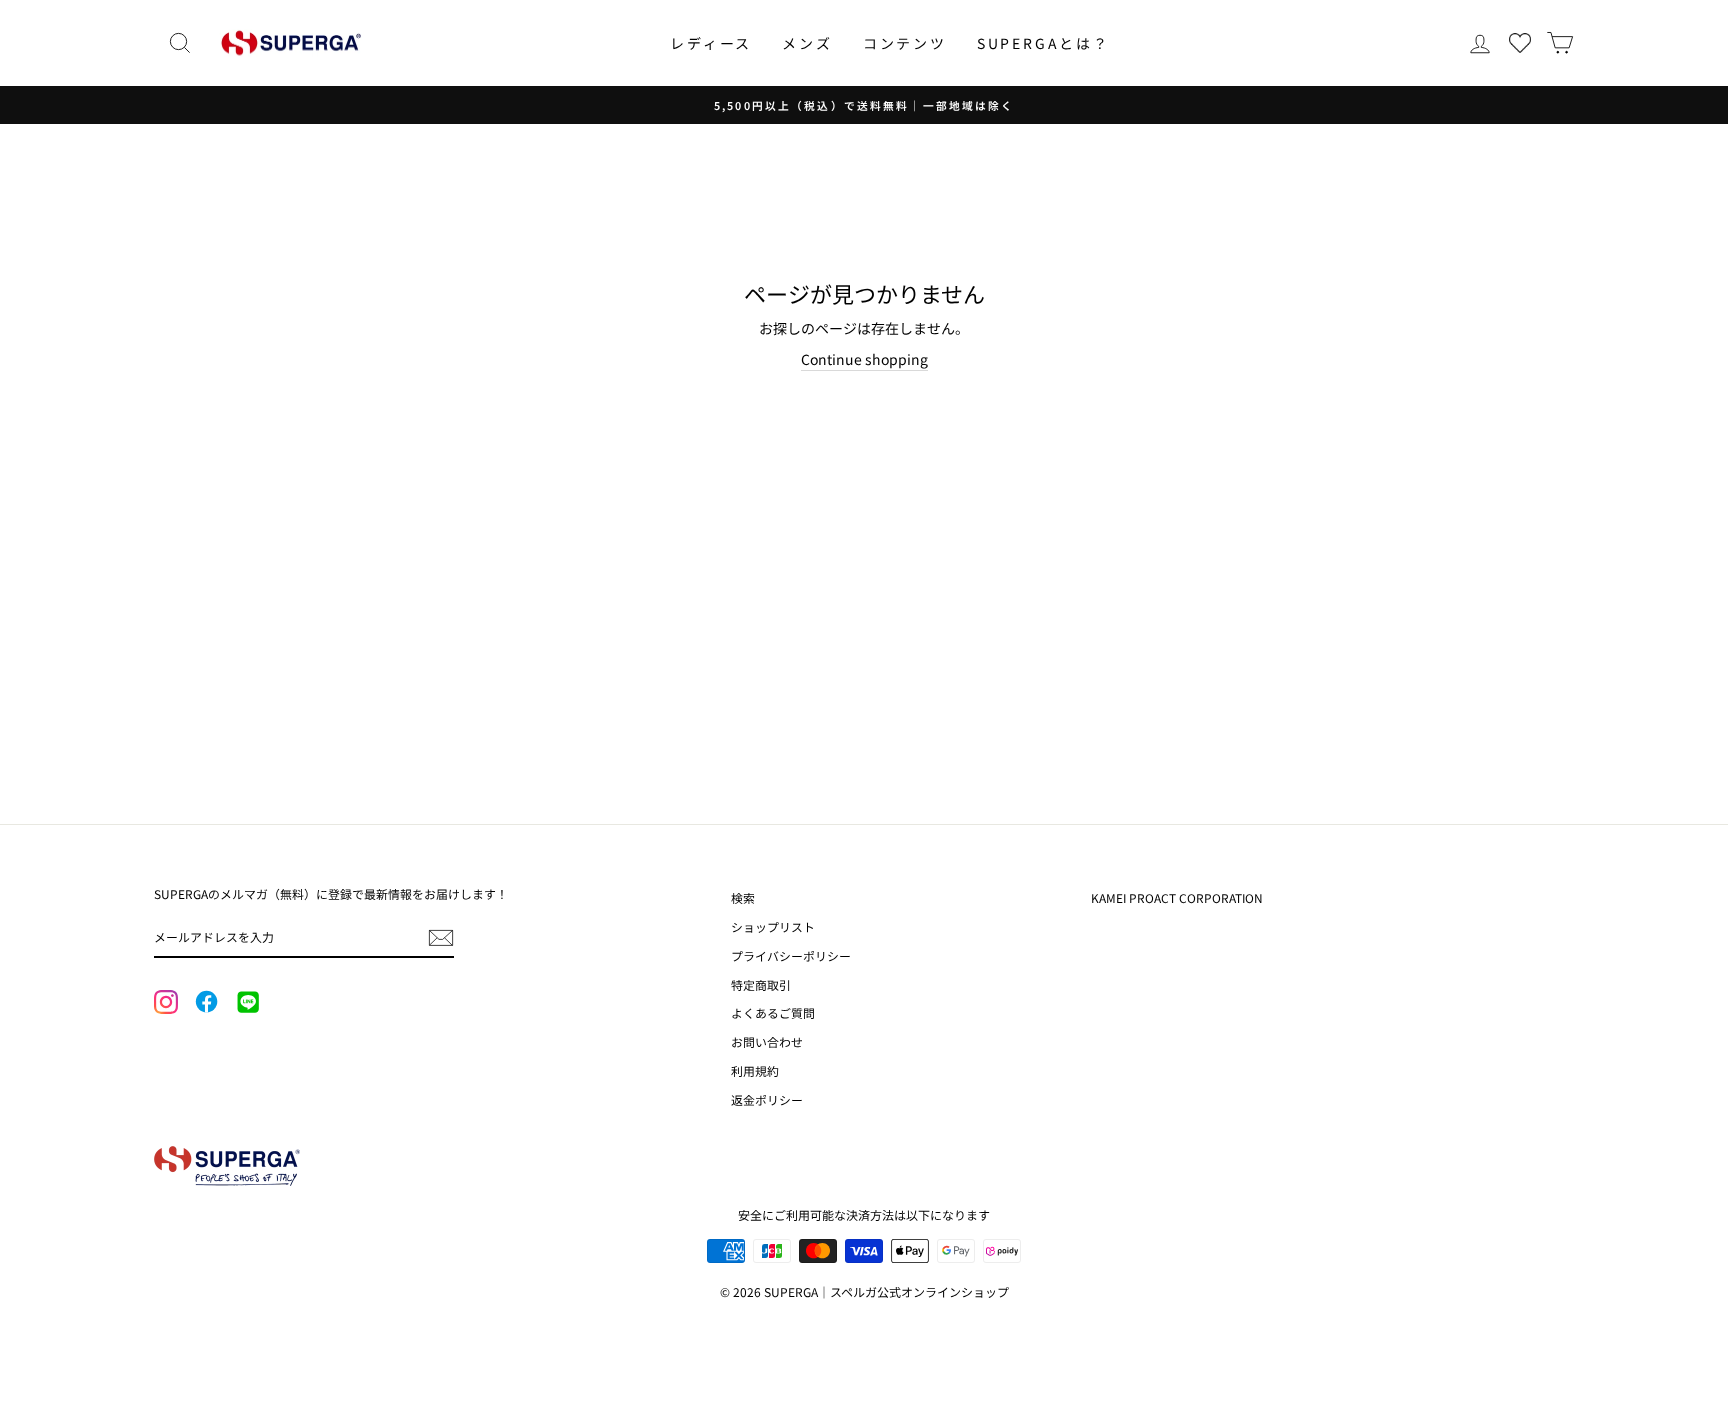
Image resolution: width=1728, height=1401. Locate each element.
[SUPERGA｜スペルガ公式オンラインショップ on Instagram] (166, 1004)
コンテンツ (905, 43)
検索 (743, 897)
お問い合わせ (767, 1041)
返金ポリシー (767, 1099)
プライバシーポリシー (791, 955)
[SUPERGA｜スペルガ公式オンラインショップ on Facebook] (206, 1003)
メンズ (807, 43)
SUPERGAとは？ (1043, 43)
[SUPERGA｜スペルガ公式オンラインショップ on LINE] (247, 1003)
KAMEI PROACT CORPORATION (1177, 897)
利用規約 (755, 1070)
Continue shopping (864, 359)
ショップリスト (773, 926)
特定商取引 (761, 984)
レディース (711, 43)
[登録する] (441, 938)
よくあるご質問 (773, 1012)
